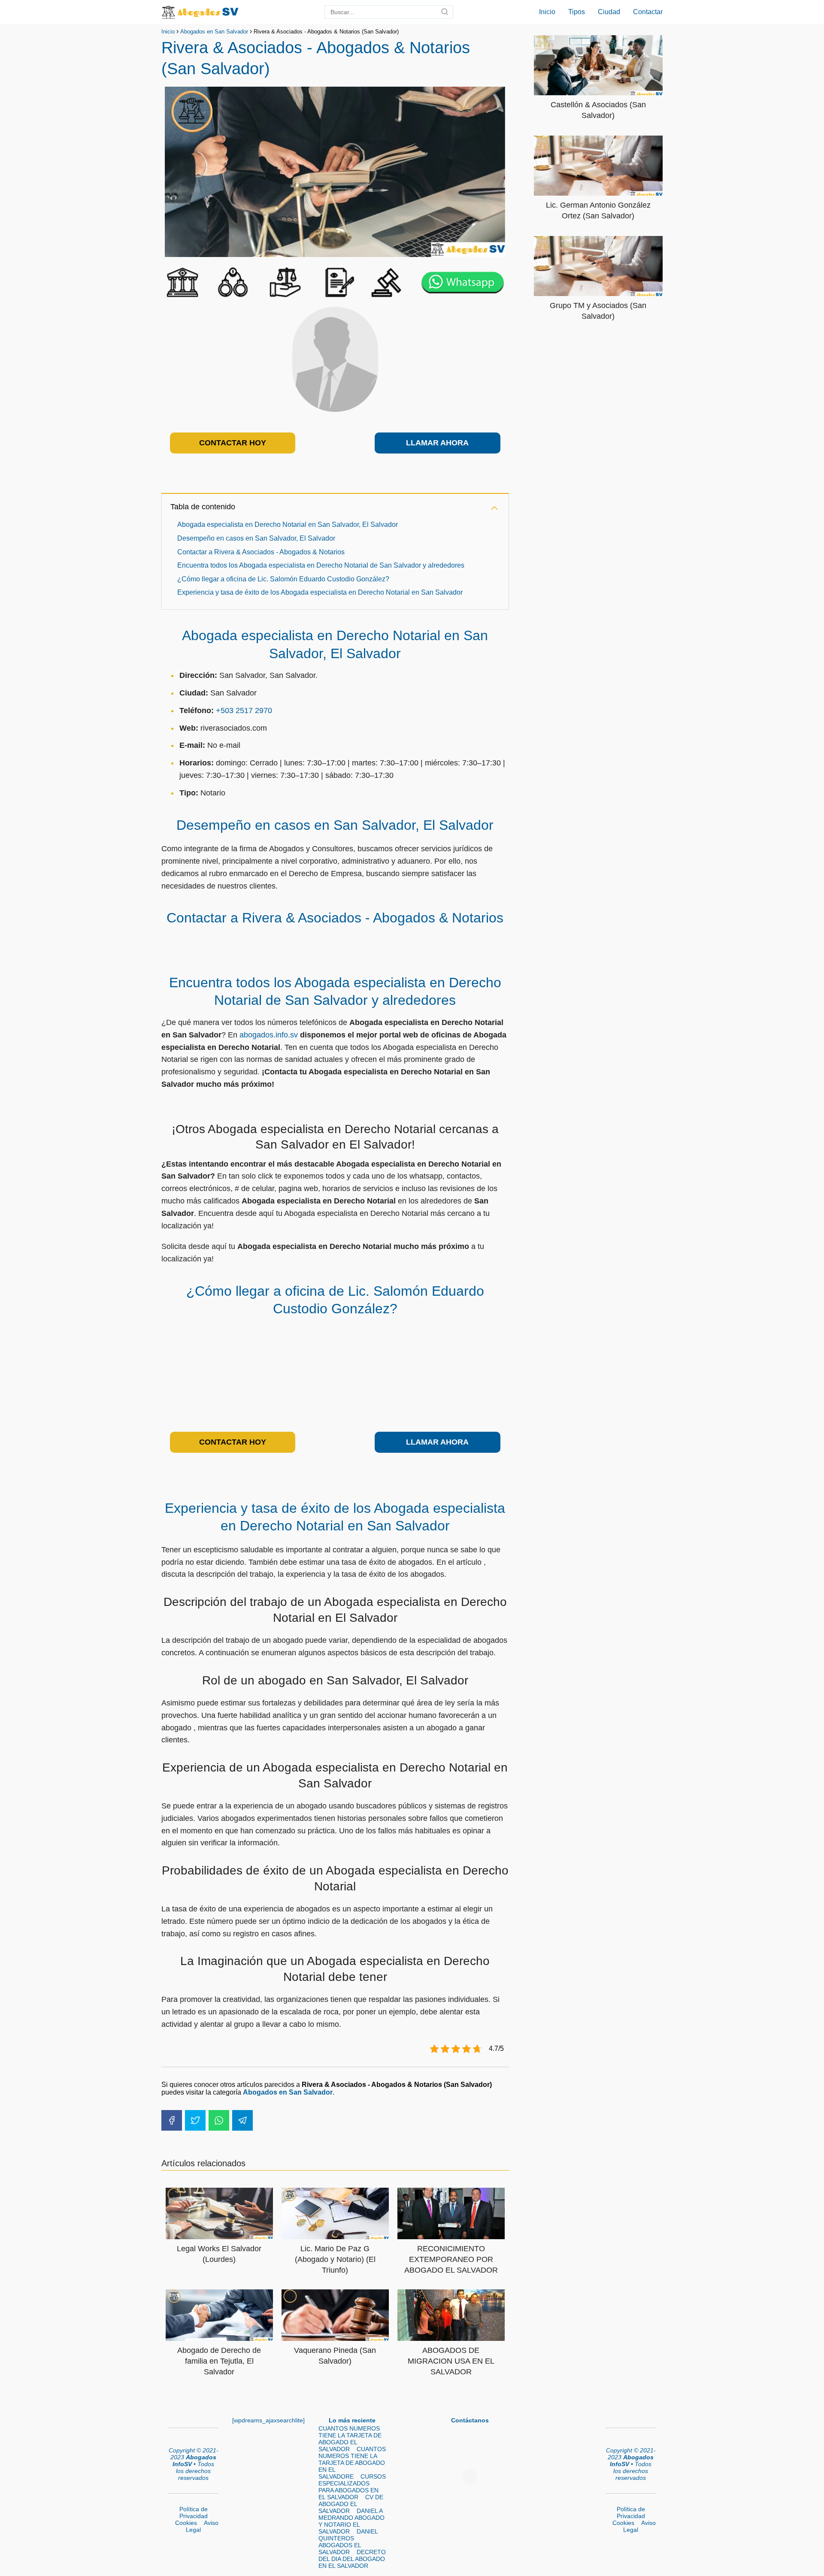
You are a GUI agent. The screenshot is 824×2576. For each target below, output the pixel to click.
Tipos (577, 12)
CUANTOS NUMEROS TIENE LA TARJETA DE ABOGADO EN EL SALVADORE (352, 2463)
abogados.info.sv (269, 1035)
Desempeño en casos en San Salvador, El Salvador (256, 538)
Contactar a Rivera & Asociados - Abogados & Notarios (261, 552)
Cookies (186, 2523)
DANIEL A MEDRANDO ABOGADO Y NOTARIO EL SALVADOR (351, 2521)
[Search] (445, 12)
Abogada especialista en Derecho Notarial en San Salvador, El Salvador (288, 525)
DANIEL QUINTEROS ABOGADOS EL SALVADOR (348, 2542)
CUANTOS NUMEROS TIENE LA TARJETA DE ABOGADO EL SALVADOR (350, 2439)
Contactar (648, 12)
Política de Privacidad (194, 2513)
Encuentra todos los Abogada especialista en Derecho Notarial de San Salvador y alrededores (321, 565)
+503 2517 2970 (244, 711)
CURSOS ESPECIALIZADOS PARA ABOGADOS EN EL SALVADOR (352, 2487)
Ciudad (609, 12)
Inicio (547, 12)
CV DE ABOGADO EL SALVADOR (351, 2504)
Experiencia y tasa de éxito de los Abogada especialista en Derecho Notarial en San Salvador (320, 592)
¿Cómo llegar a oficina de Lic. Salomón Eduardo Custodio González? (283, 579)
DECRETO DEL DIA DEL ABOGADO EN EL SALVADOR (352, 2559)
